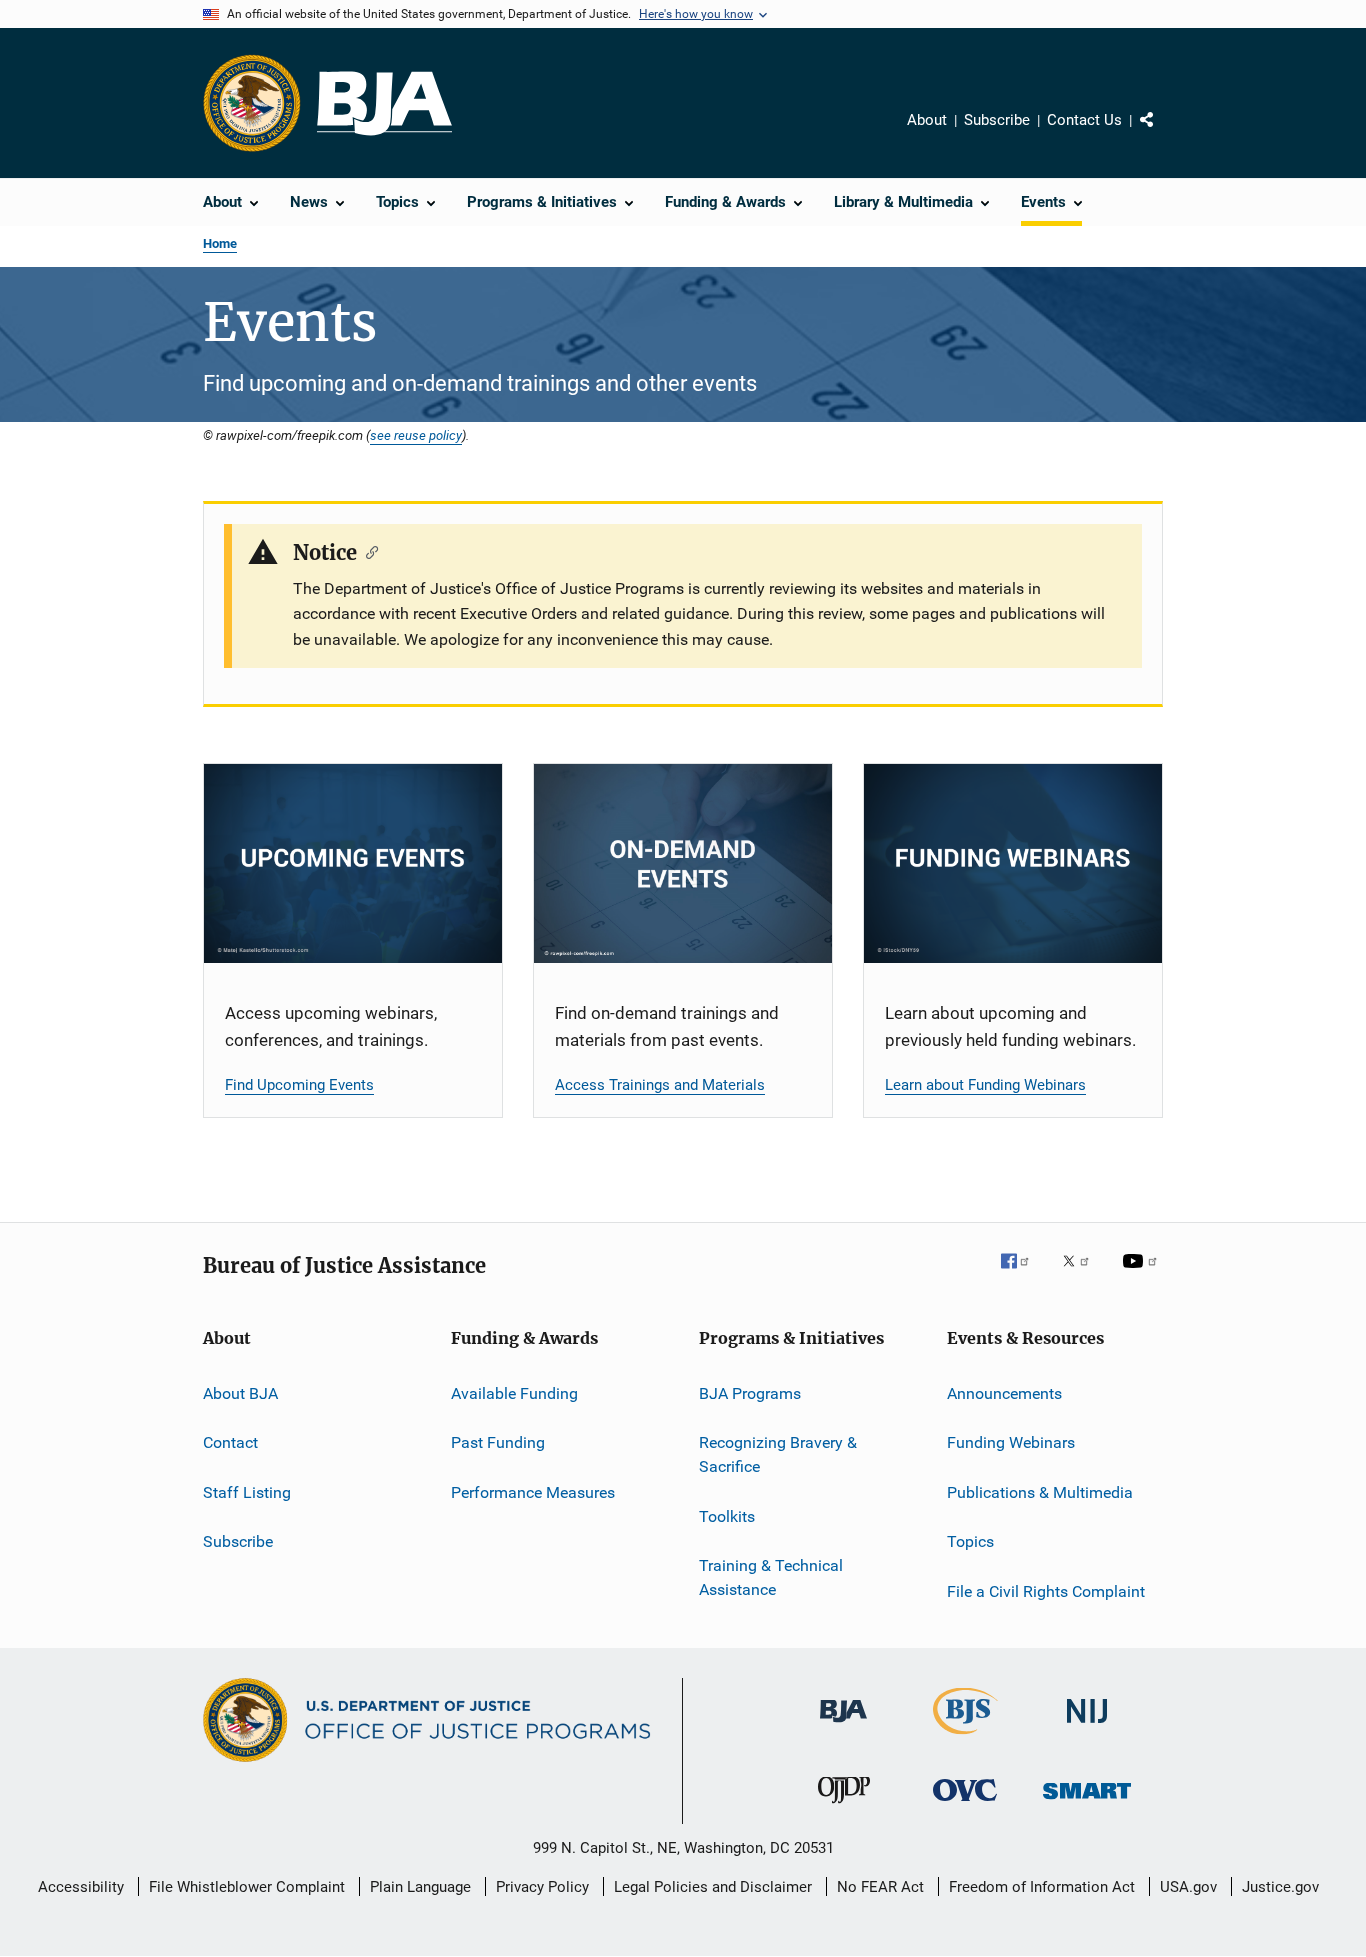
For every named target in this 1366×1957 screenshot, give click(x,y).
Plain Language (420, 1887)
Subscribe (997, 120)
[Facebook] (1023, 1275)
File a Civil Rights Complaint (1046, 1590)
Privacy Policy (542, 1887)
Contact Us (1084, 120)
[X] (1083, 1275)
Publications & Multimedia (1040, 1492)
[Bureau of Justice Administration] (843, 1726)
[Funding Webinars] (1013, 863)
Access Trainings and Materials (660, 1085)
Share (1163, 134)
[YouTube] (1143, 1275)
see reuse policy (416, 435)
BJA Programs (750, 1393)
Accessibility (81, 1887)
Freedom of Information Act (1042, 1887)
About (927, 120)
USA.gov (1188, 1887)
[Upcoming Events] (353, 863)
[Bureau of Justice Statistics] (965, 1738)
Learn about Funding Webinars (985, 1085)
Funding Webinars (1011, 1442)
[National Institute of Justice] (1087, 1726)
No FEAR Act (880, 1887)
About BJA (240, 1393)
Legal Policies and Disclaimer (713, 1887)
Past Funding (498, 1442)
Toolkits (727, 1515)
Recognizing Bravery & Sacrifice (778, 1454)
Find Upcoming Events (299, 1085)
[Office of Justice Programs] (252, 103)
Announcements (1004, 1393)
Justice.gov (1280, 1887)
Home (220, 243)
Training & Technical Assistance (771, 1577)
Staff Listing (247, 1492)
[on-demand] (683, 863)
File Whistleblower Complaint (247, 1887)
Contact (230, 1442)
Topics (970, 1541)
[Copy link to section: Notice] (367, 551)
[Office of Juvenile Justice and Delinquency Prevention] (844, 1807)
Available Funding (514, 1393)
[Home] (384, 103)
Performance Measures (533, 1492)
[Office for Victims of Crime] (965, 1804)
